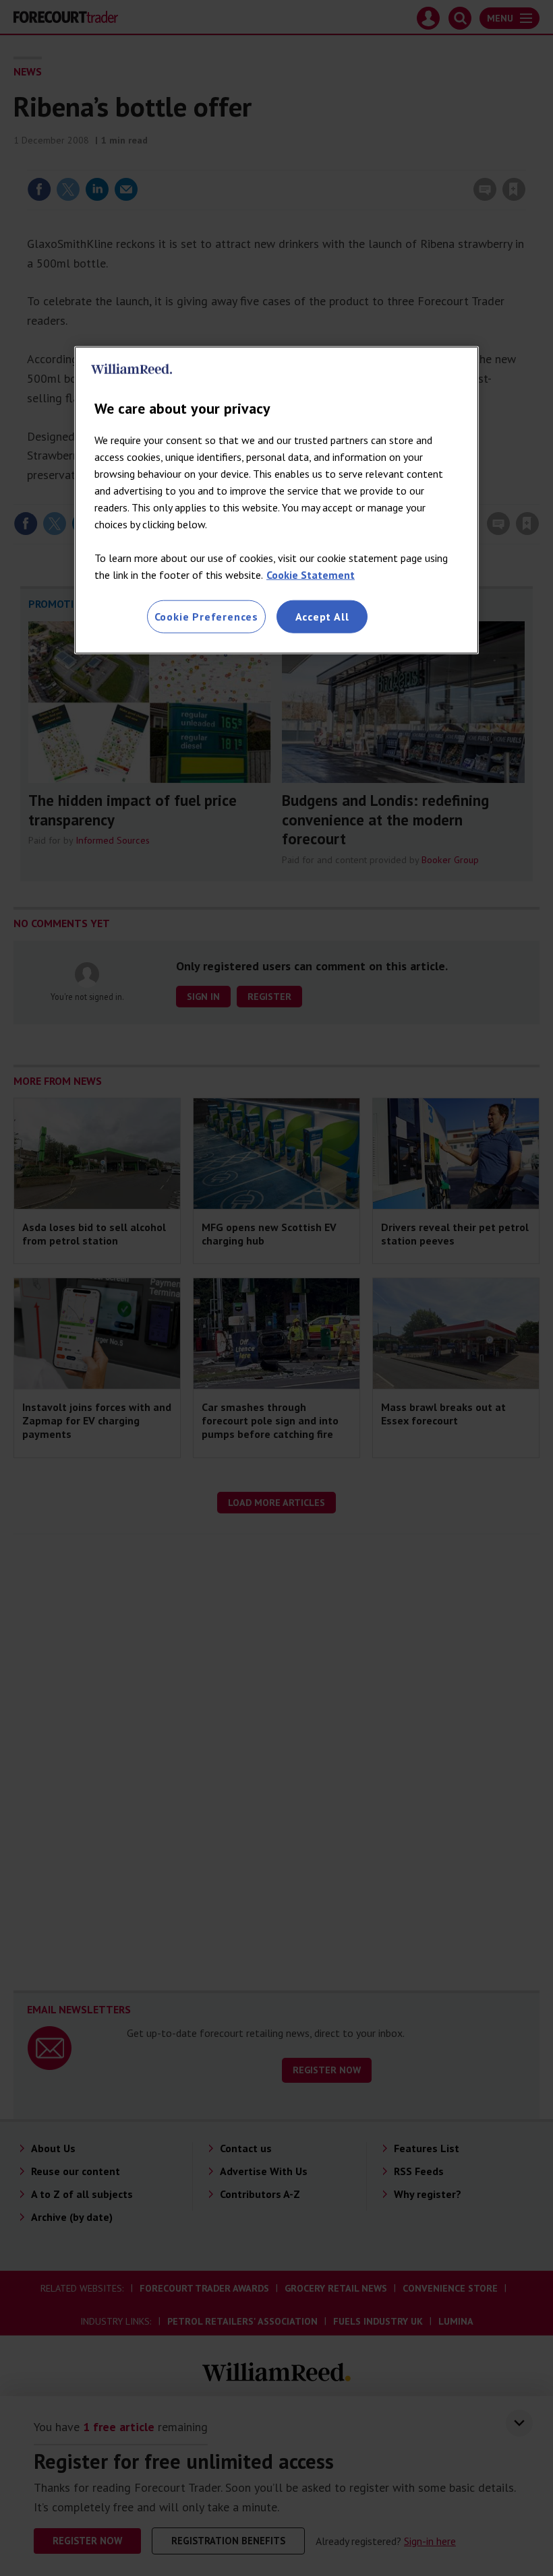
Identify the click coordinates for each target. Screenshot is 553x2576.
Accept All (322, 617)
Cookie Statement (311, 575)
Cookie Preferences (206, 617)
